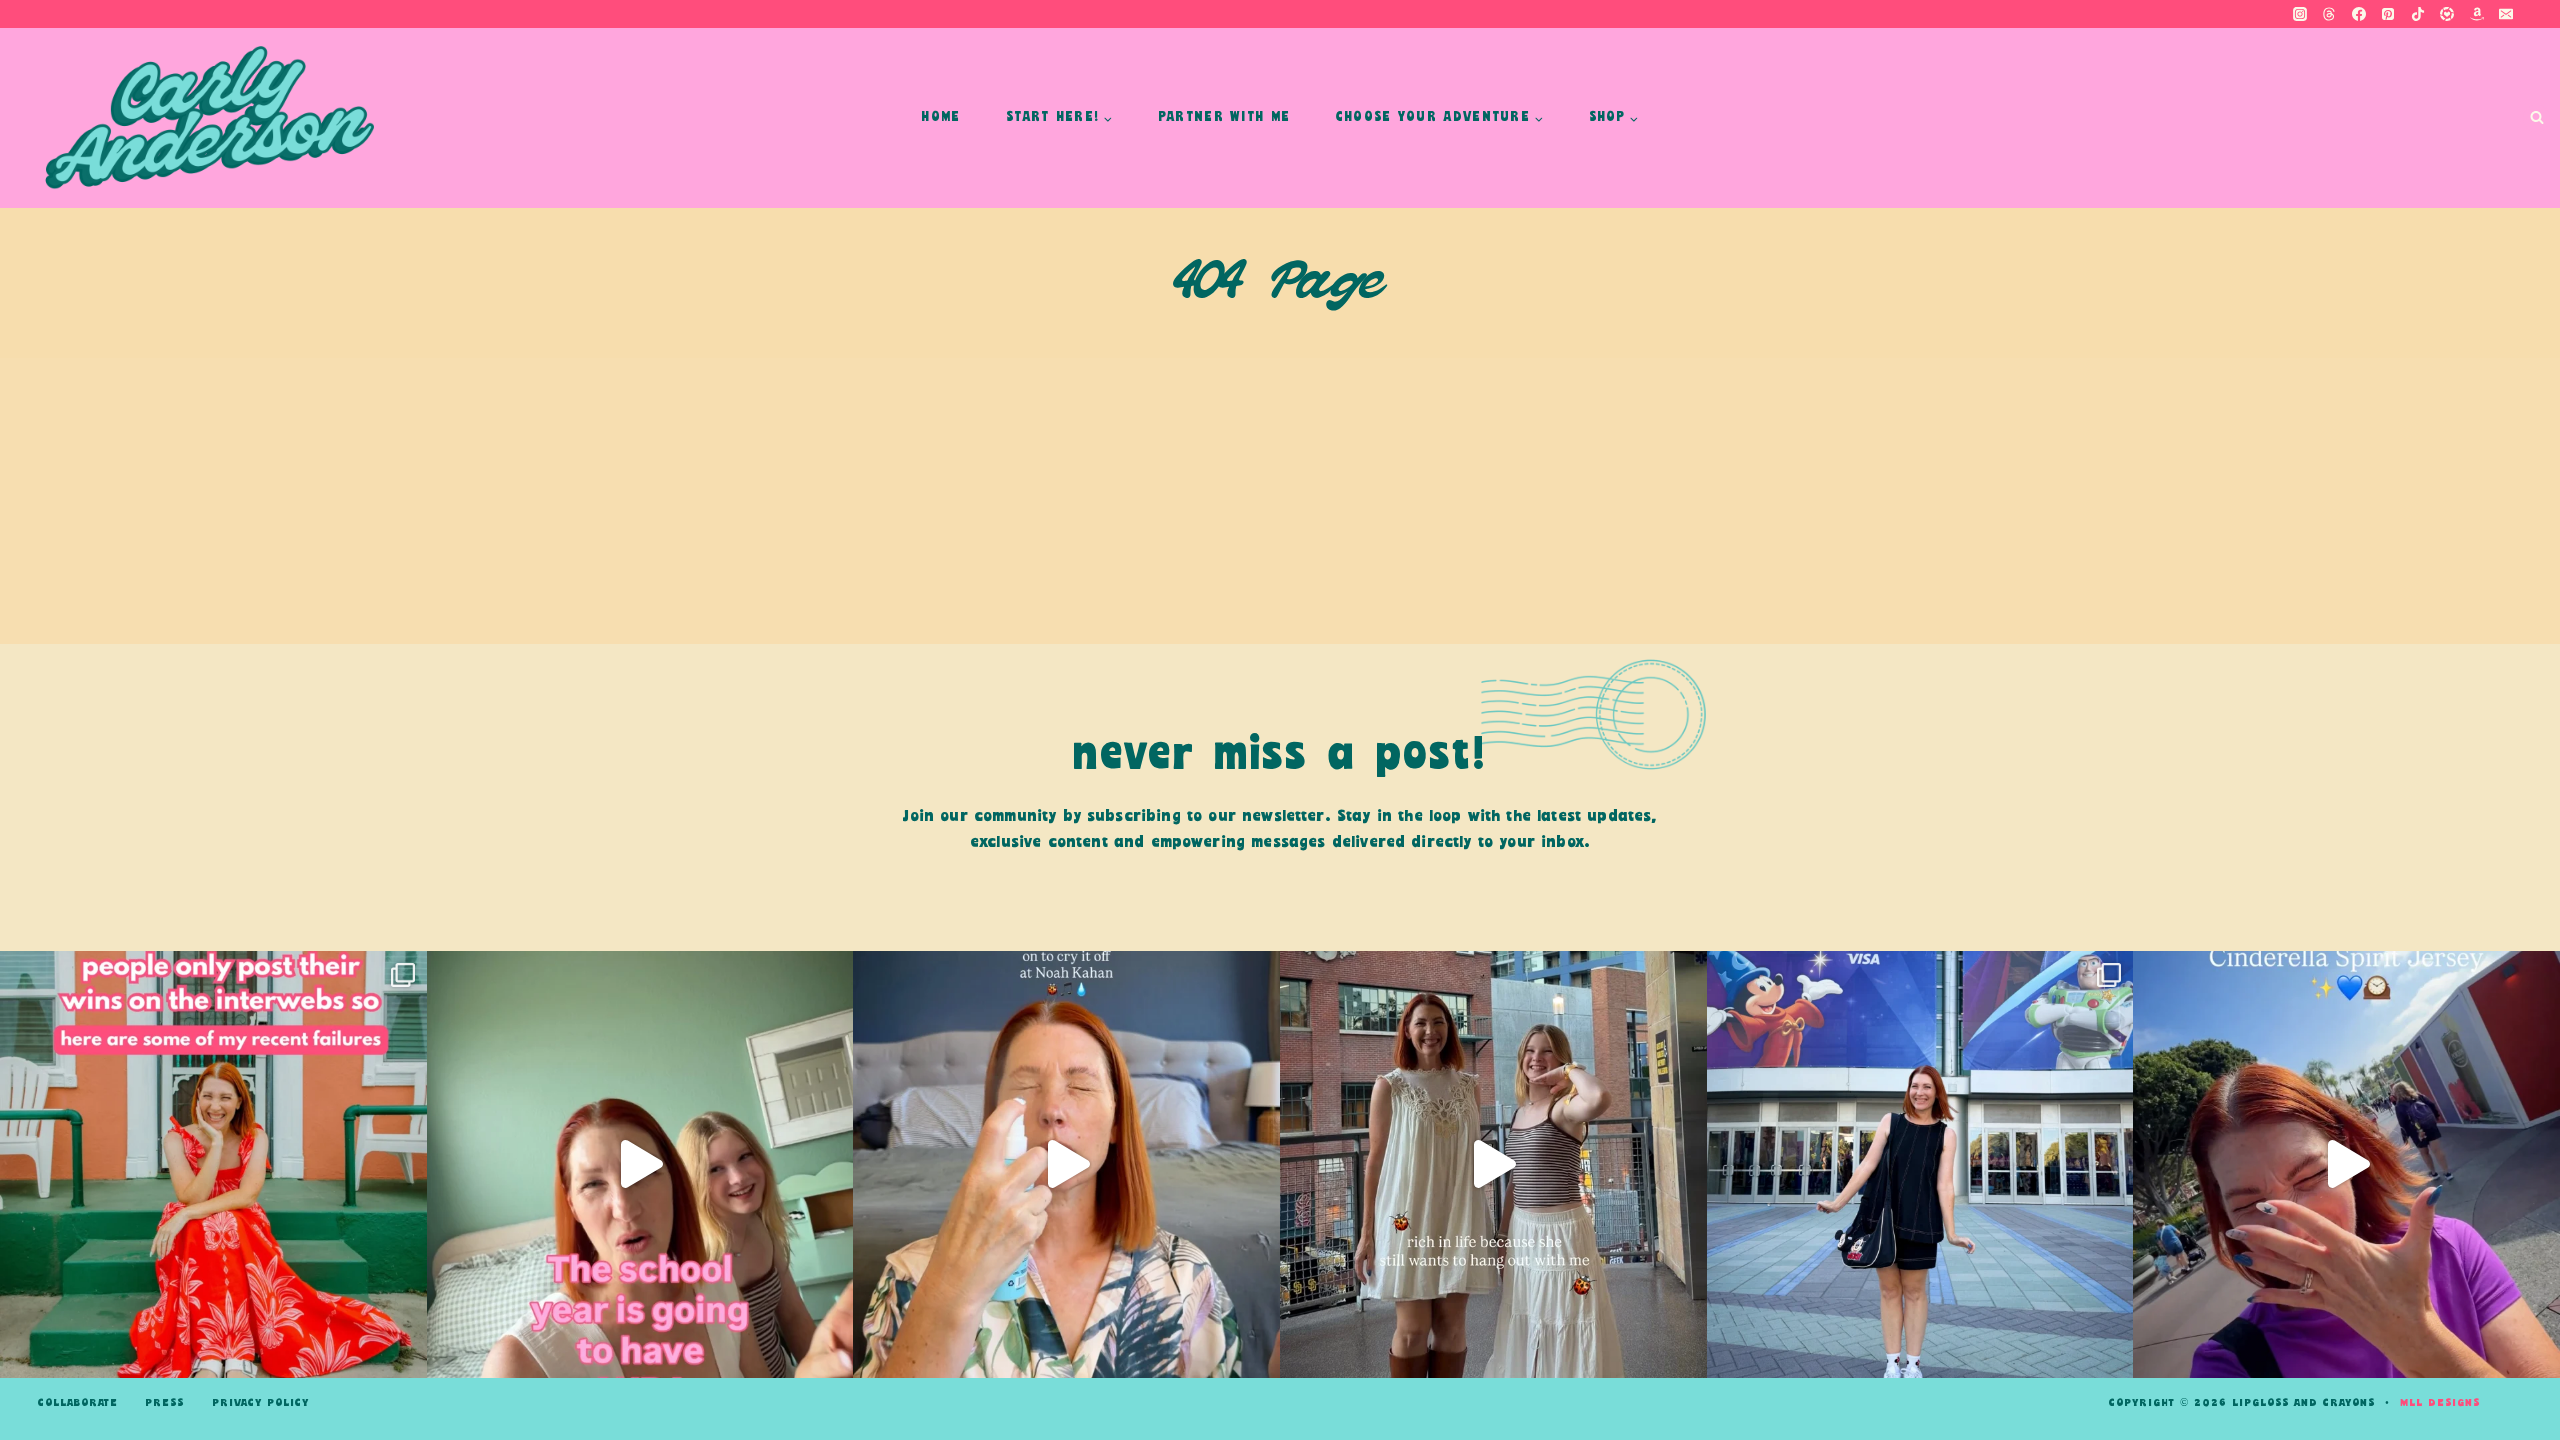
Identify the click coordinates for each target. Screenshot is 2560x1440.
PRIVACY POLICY (260, 1403)
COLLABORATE (78, 1403)
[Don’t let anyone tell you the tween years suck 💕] (1493, 1164)
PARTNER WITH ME (1224, 117)
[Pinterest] (2388, 14)
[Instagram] (2300, 14)
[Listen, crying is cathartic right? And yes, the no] (1066, 1164)
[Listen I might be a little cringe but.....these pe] (640, 1164)
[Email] (2506, 14)
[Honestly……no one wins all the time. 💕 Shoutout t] (213, 1164)
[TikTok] (2418, 14)
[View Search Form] (2536, 118)
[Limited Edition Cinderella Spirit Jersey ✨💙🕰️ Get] (2346, 1164)
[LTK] (2447, 14)
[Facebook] (2359, 14)
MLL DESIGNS (2440, 1403)
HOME (940, 117)
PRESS (164, 1403)
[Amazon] (2477, 14)
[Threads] (2329, 14)
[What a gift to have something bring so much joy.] (1920, 1164)
